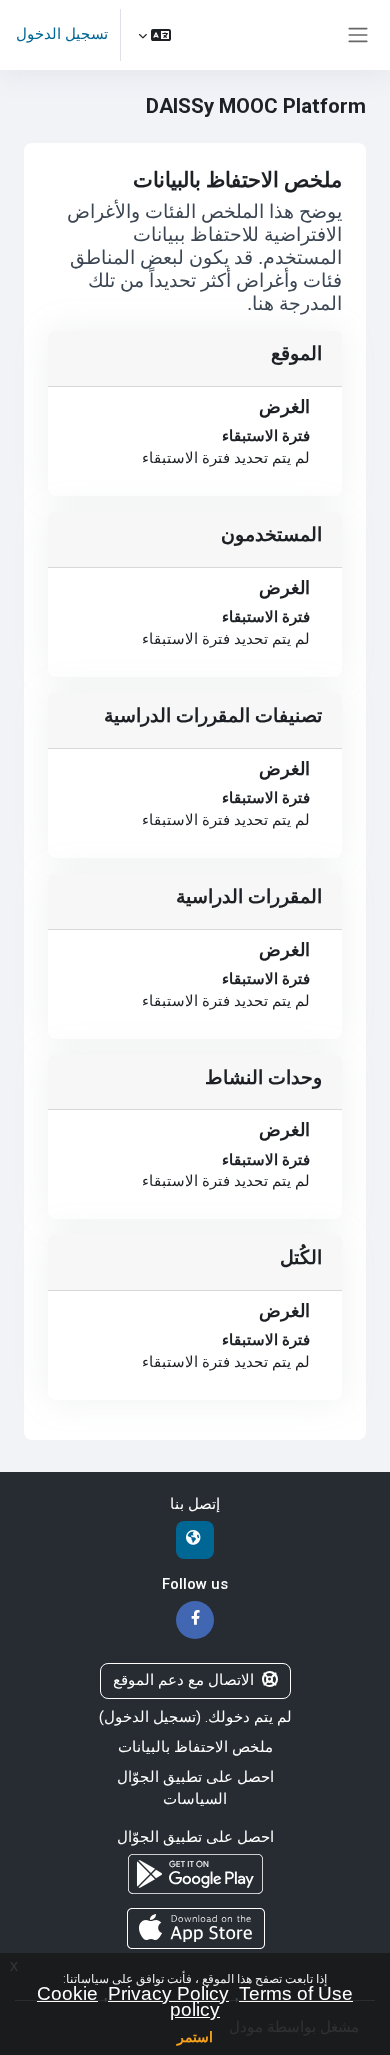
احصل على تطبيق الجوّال (195, 1777)
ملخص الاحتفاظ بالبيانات (195, 1747)
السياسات (195, 1799)
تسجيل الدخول (62, 34)
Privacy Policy (168, 1993)
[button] (154, 35)
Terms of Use (296, 1993)
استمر (195, 2037)
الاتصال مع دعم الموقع (183, 1680)
